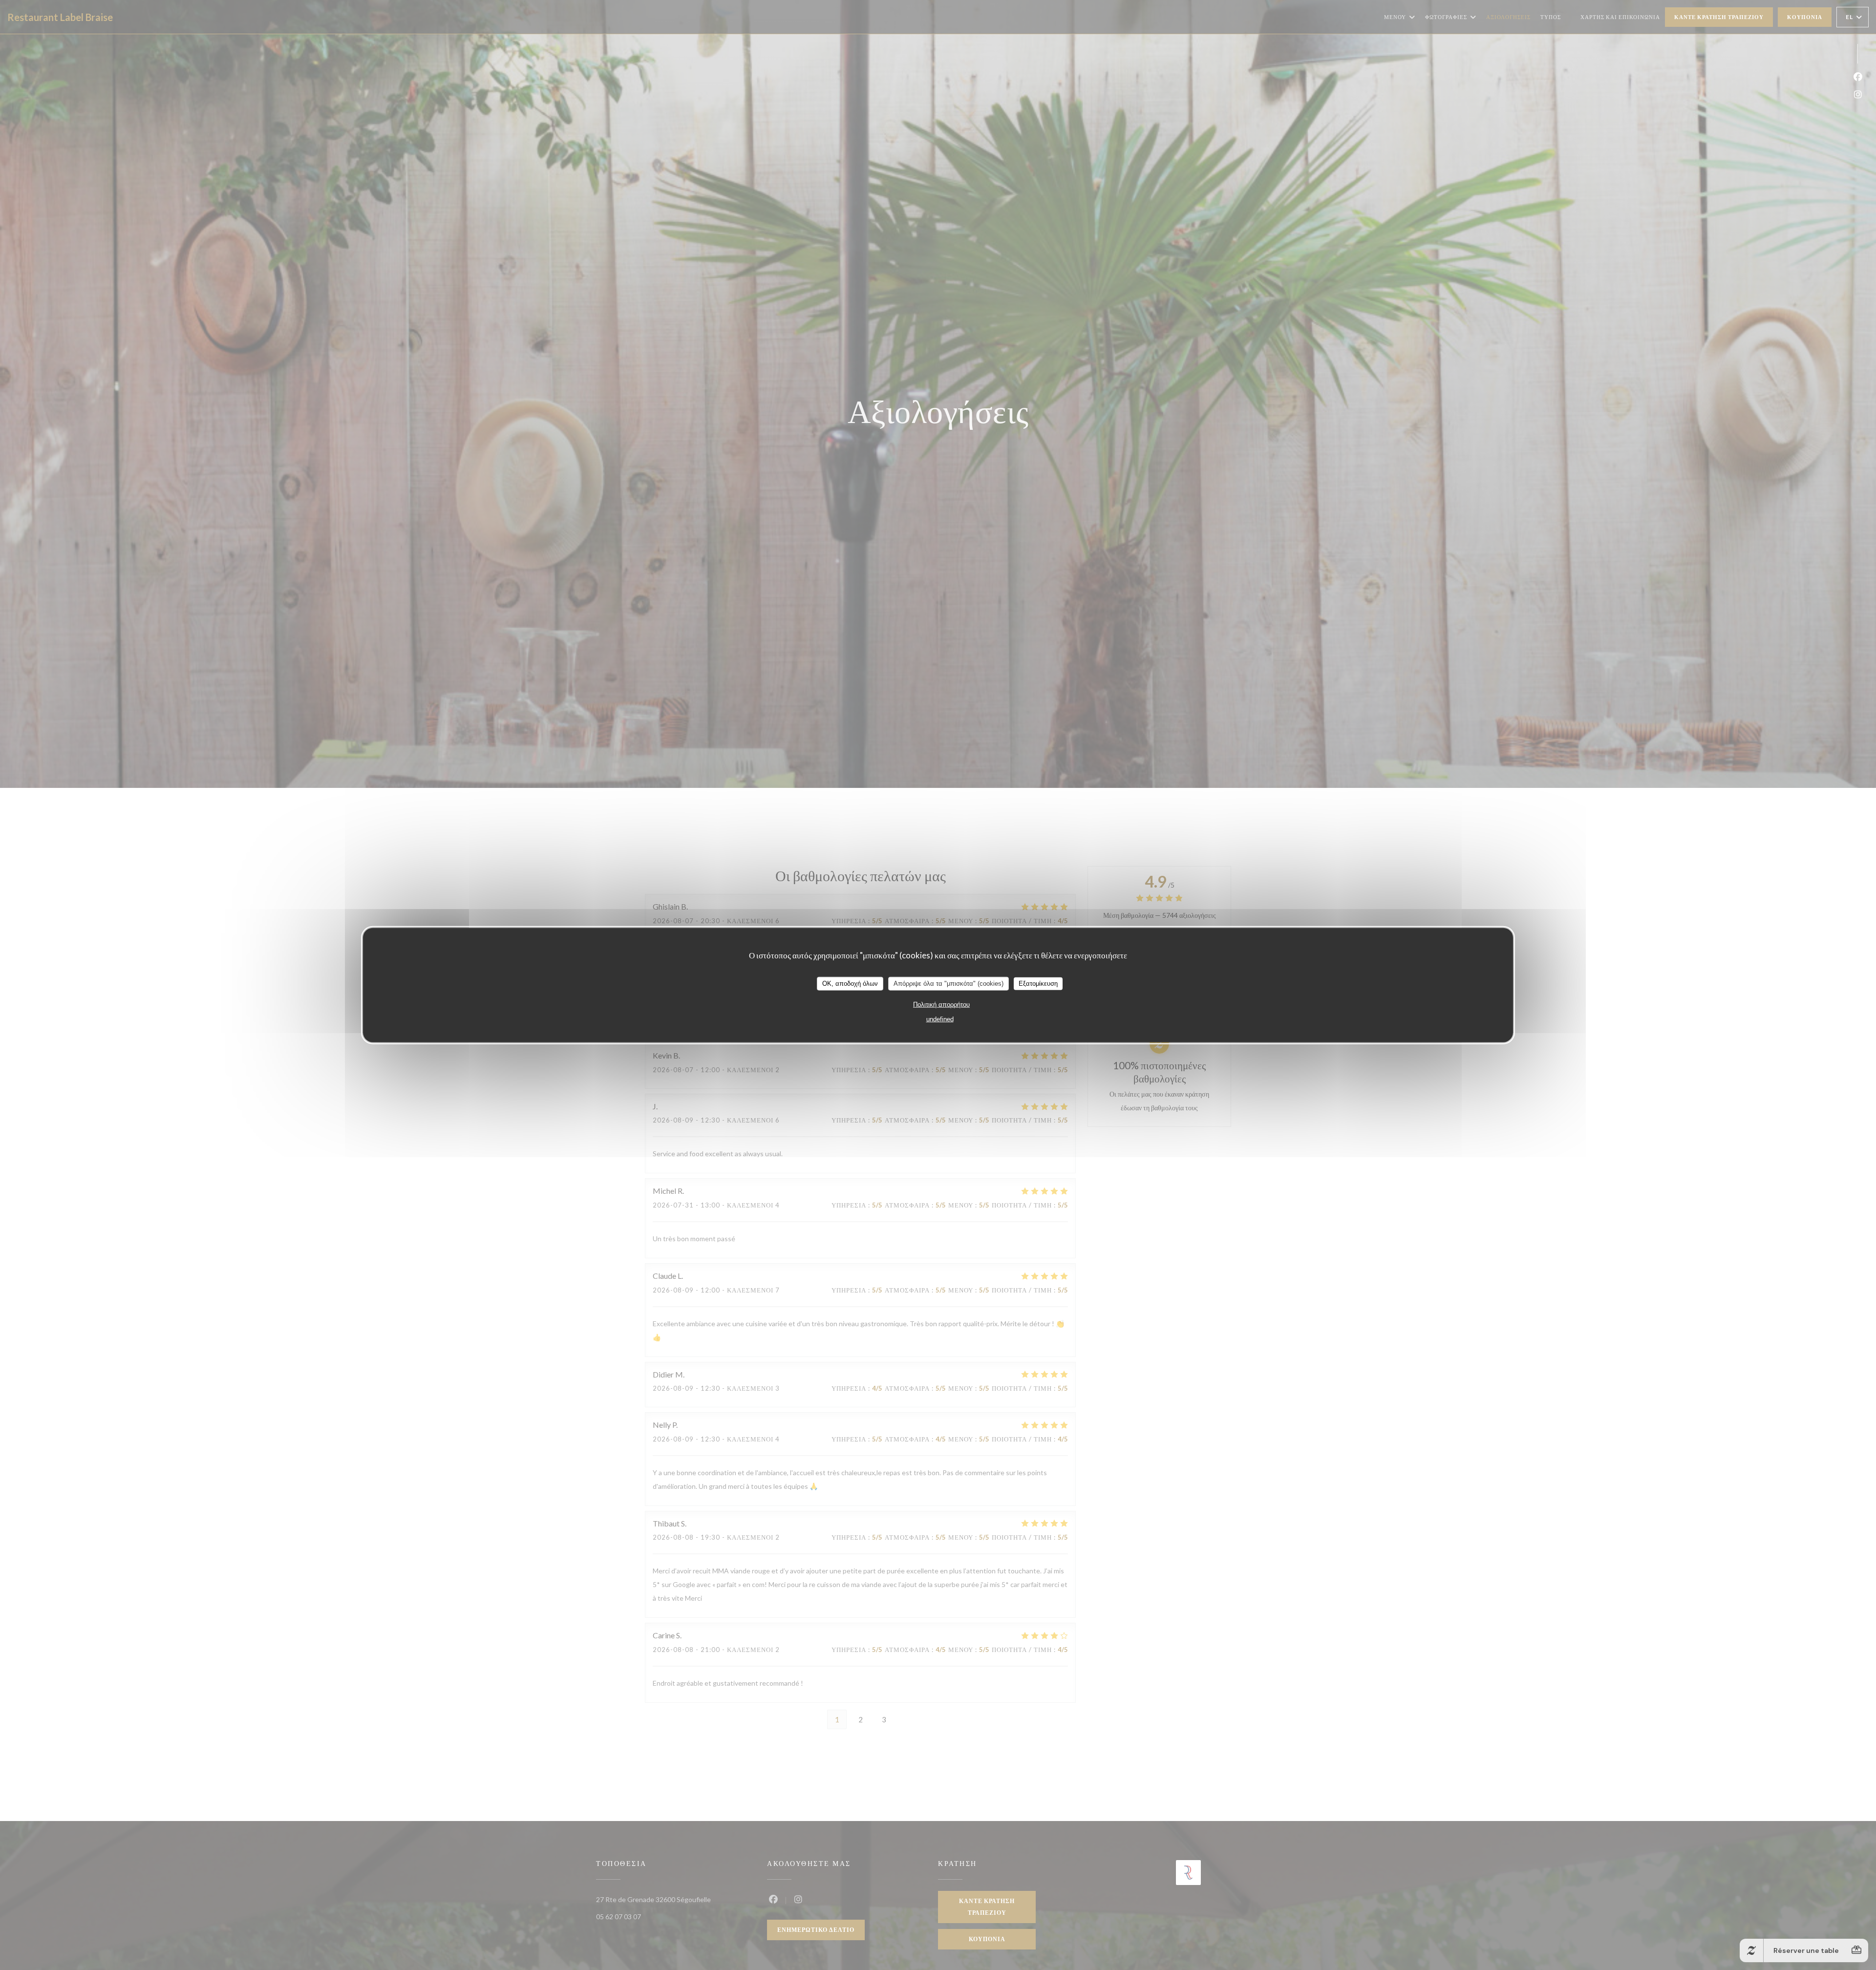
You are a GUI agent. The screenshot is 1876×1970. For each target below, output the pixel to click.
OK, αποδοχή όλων (850, 983)
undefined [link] (940, 1019)
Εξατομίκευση (1038, 983)
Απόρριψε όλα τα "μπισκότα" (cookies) (949, 983)
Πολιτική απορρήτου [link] (941, 1004)
